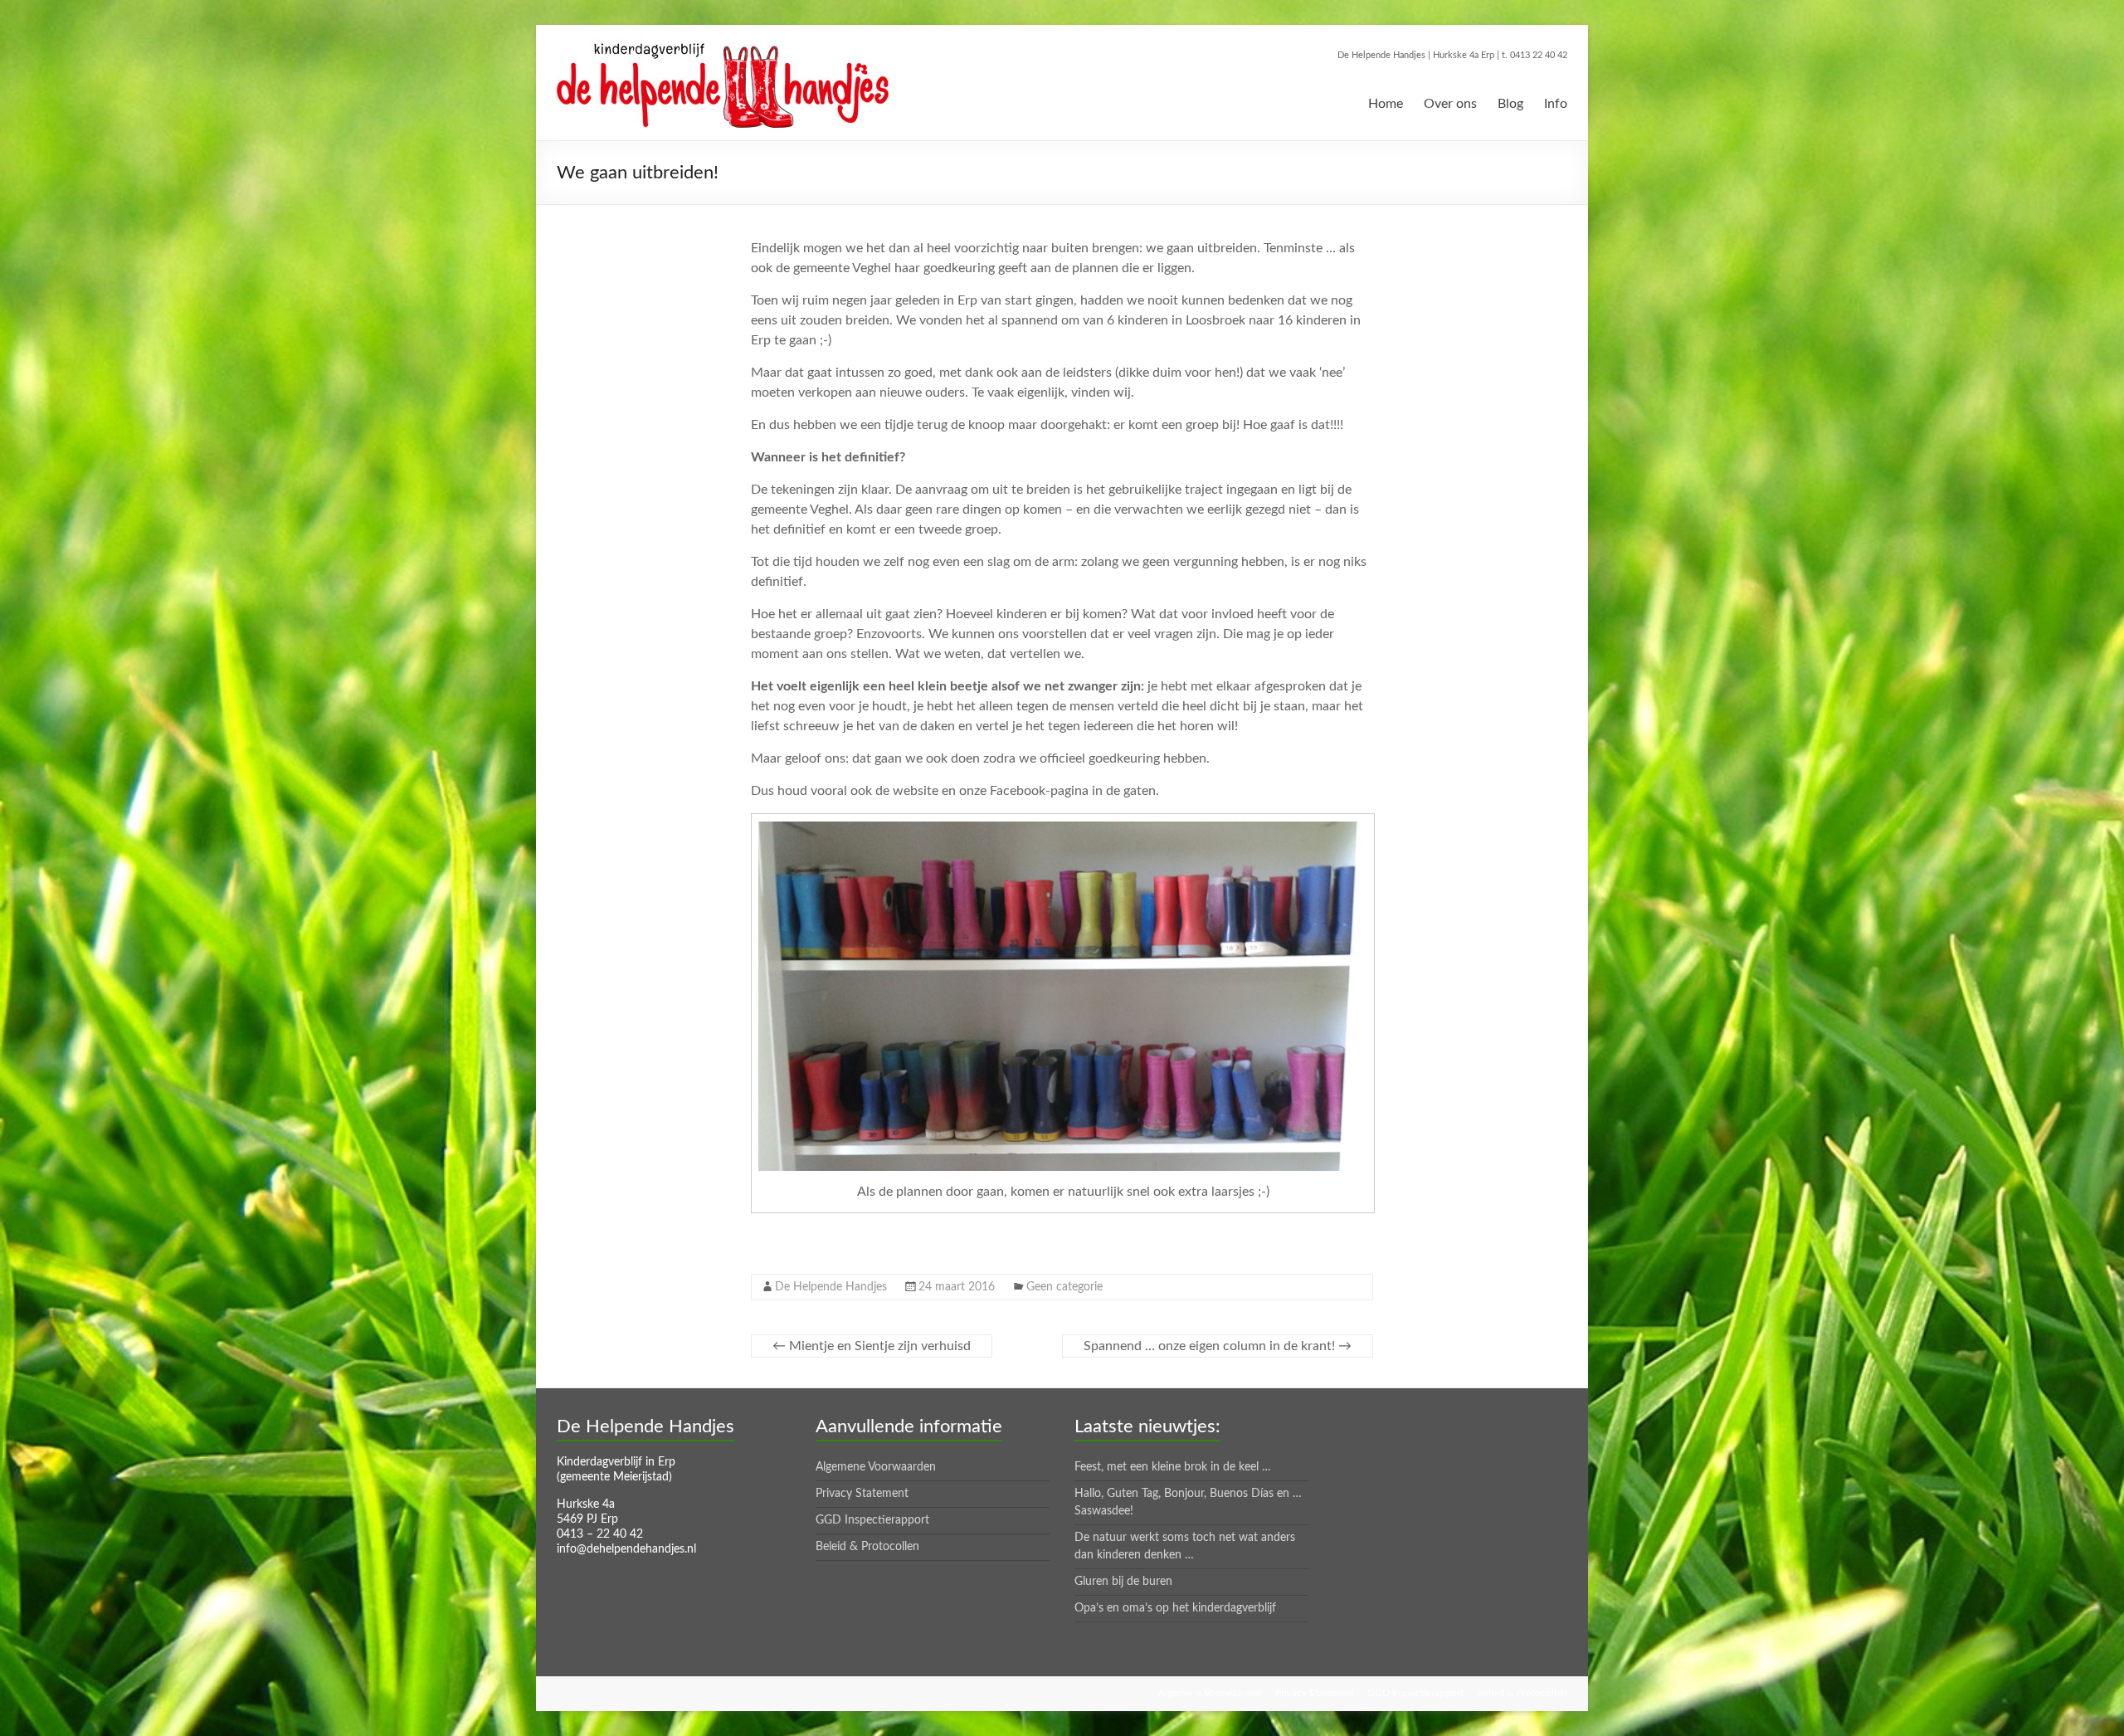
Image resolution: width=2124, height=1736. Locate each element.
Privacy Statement (862, 1494)
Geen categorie (1064, 1287)
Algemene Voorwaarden (876, 1467)
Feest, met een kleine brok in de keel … (1173, 1467)
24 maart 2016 (957, 1287)
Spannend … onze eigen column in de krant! (1218, 1346)
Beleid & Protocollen (867, 1547)
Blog (1510, 104)
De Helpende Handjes (831, 1287)
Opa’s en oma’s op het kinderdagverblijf (1175, 1608)
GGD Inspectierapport (872, 1520)
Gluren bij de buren (1123, 1582)
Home (1386, 104)
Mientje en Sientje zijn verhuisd (872, 1346)
